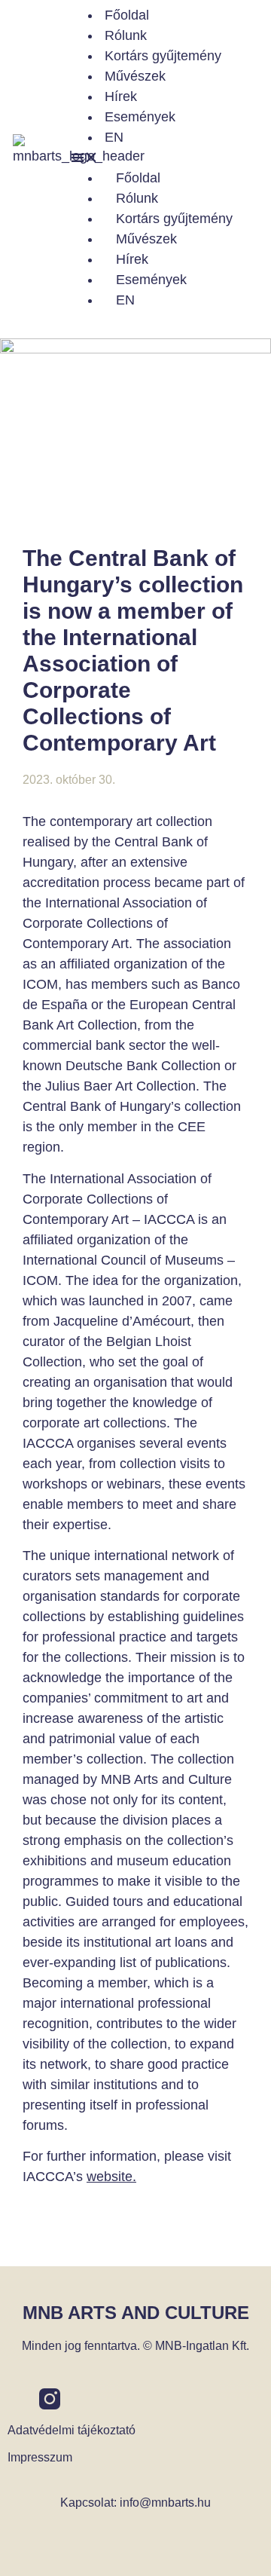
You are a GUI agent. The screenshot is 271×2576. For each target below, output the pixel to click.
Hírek (121, 96)
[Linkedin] (81, 2399)
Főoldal (127, 15)
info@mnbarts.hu (165, 2503)
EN (114, 137)
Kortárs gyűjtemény (163, 56)
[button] (169, 158)
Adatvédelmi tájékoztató (72, 2430)
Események (140, 117)
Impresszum (40, 2457)
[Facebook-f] (18, 2399)
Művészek (135, 76)
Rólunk (126, 35)
